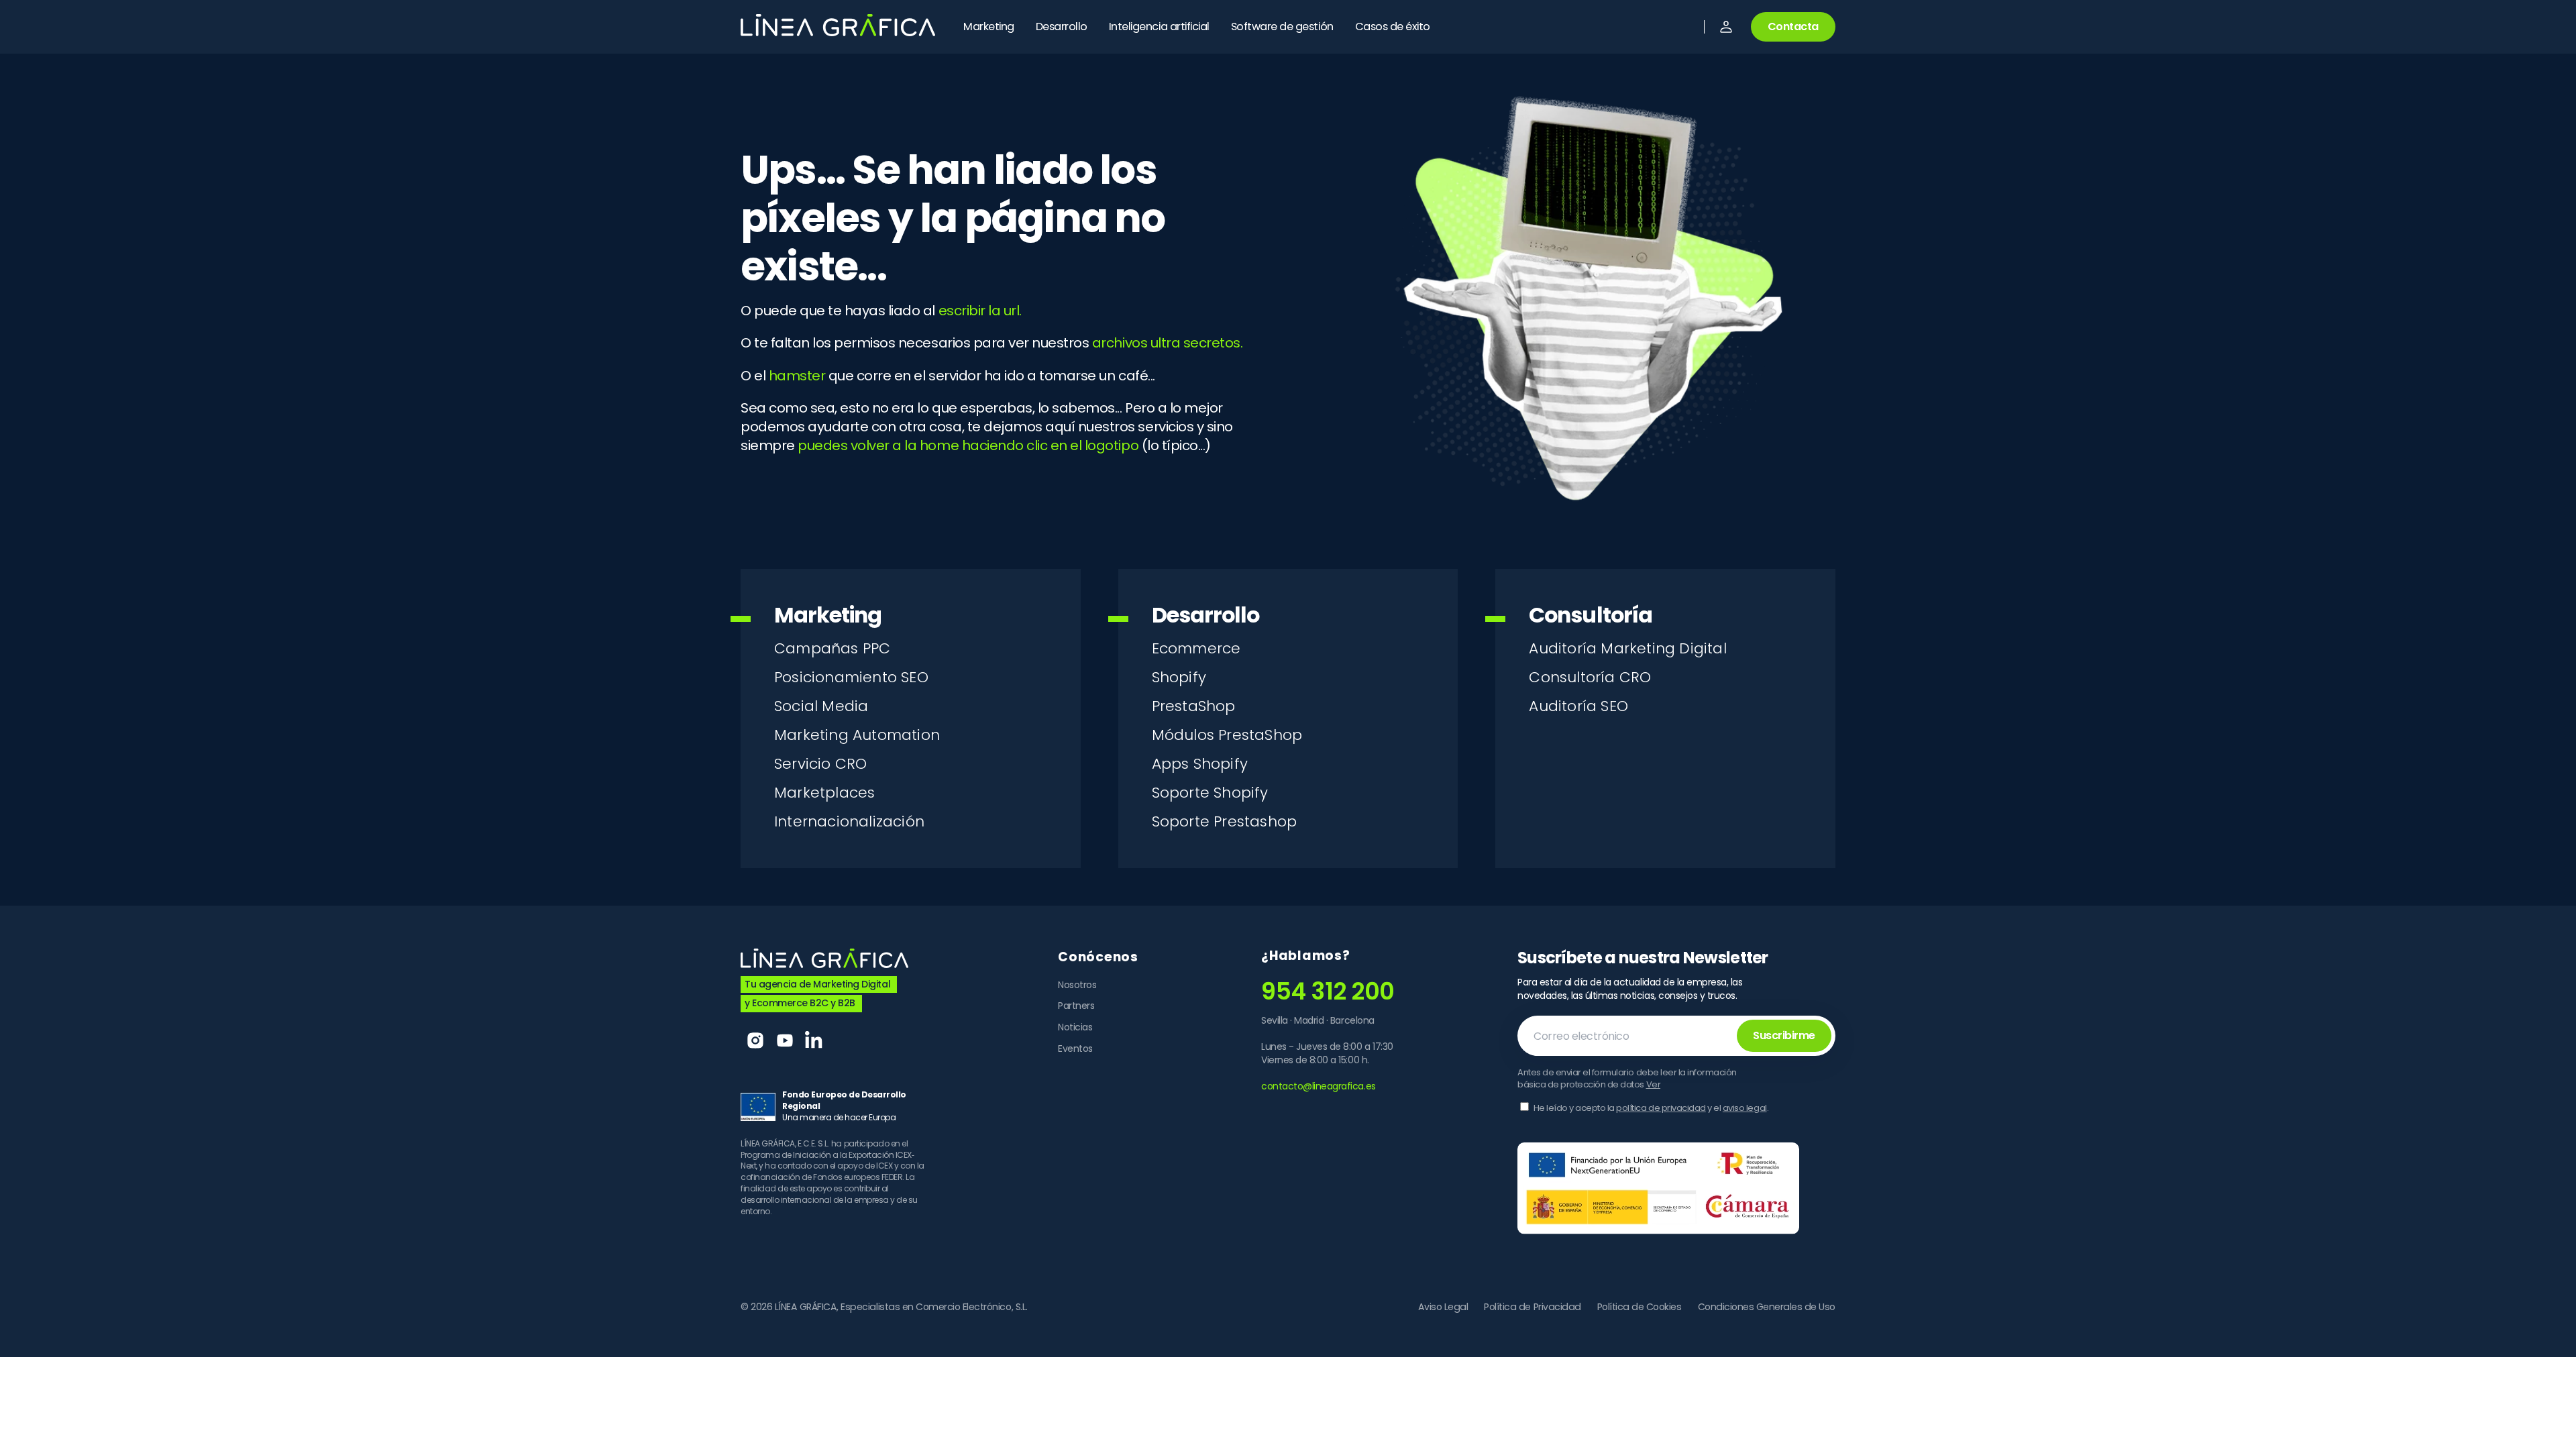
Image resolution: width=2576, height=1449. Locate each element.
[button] (1726, 27)
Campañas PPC (832, 648)
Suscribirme (1784, 1035)
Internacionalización (849, 821)
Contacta (1793, 26)
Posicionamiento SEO (851, 677)
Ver (1654, 1084)
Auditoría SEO (1578, 706)
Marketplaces (824, 793)
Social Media (821, 706)
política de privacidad (1661, 1108)
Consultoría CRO (1590, 677)
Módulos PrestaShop (1227, 735)
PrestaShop (1194, 706)
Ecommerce (1196, 648)
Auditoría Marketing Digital (1627, 648)
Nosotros (1077, 985)
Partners (1076, 1006)
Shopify (1179, 677)
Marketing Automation (857, 735)
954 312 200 (1328, 991)
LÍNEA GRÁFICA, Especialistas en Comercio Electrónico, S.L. (901, 1307)
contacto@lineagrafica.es (1318, 1086)
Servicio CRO (820, 764)
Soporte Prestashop (1225, 821)
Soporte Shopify (1210, 793)
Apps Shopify (1200, 764)
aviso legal (1745, 1108)
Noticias (1075, 1027)
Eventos (1075, 1049)
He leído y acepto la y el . (1651, 1108)
